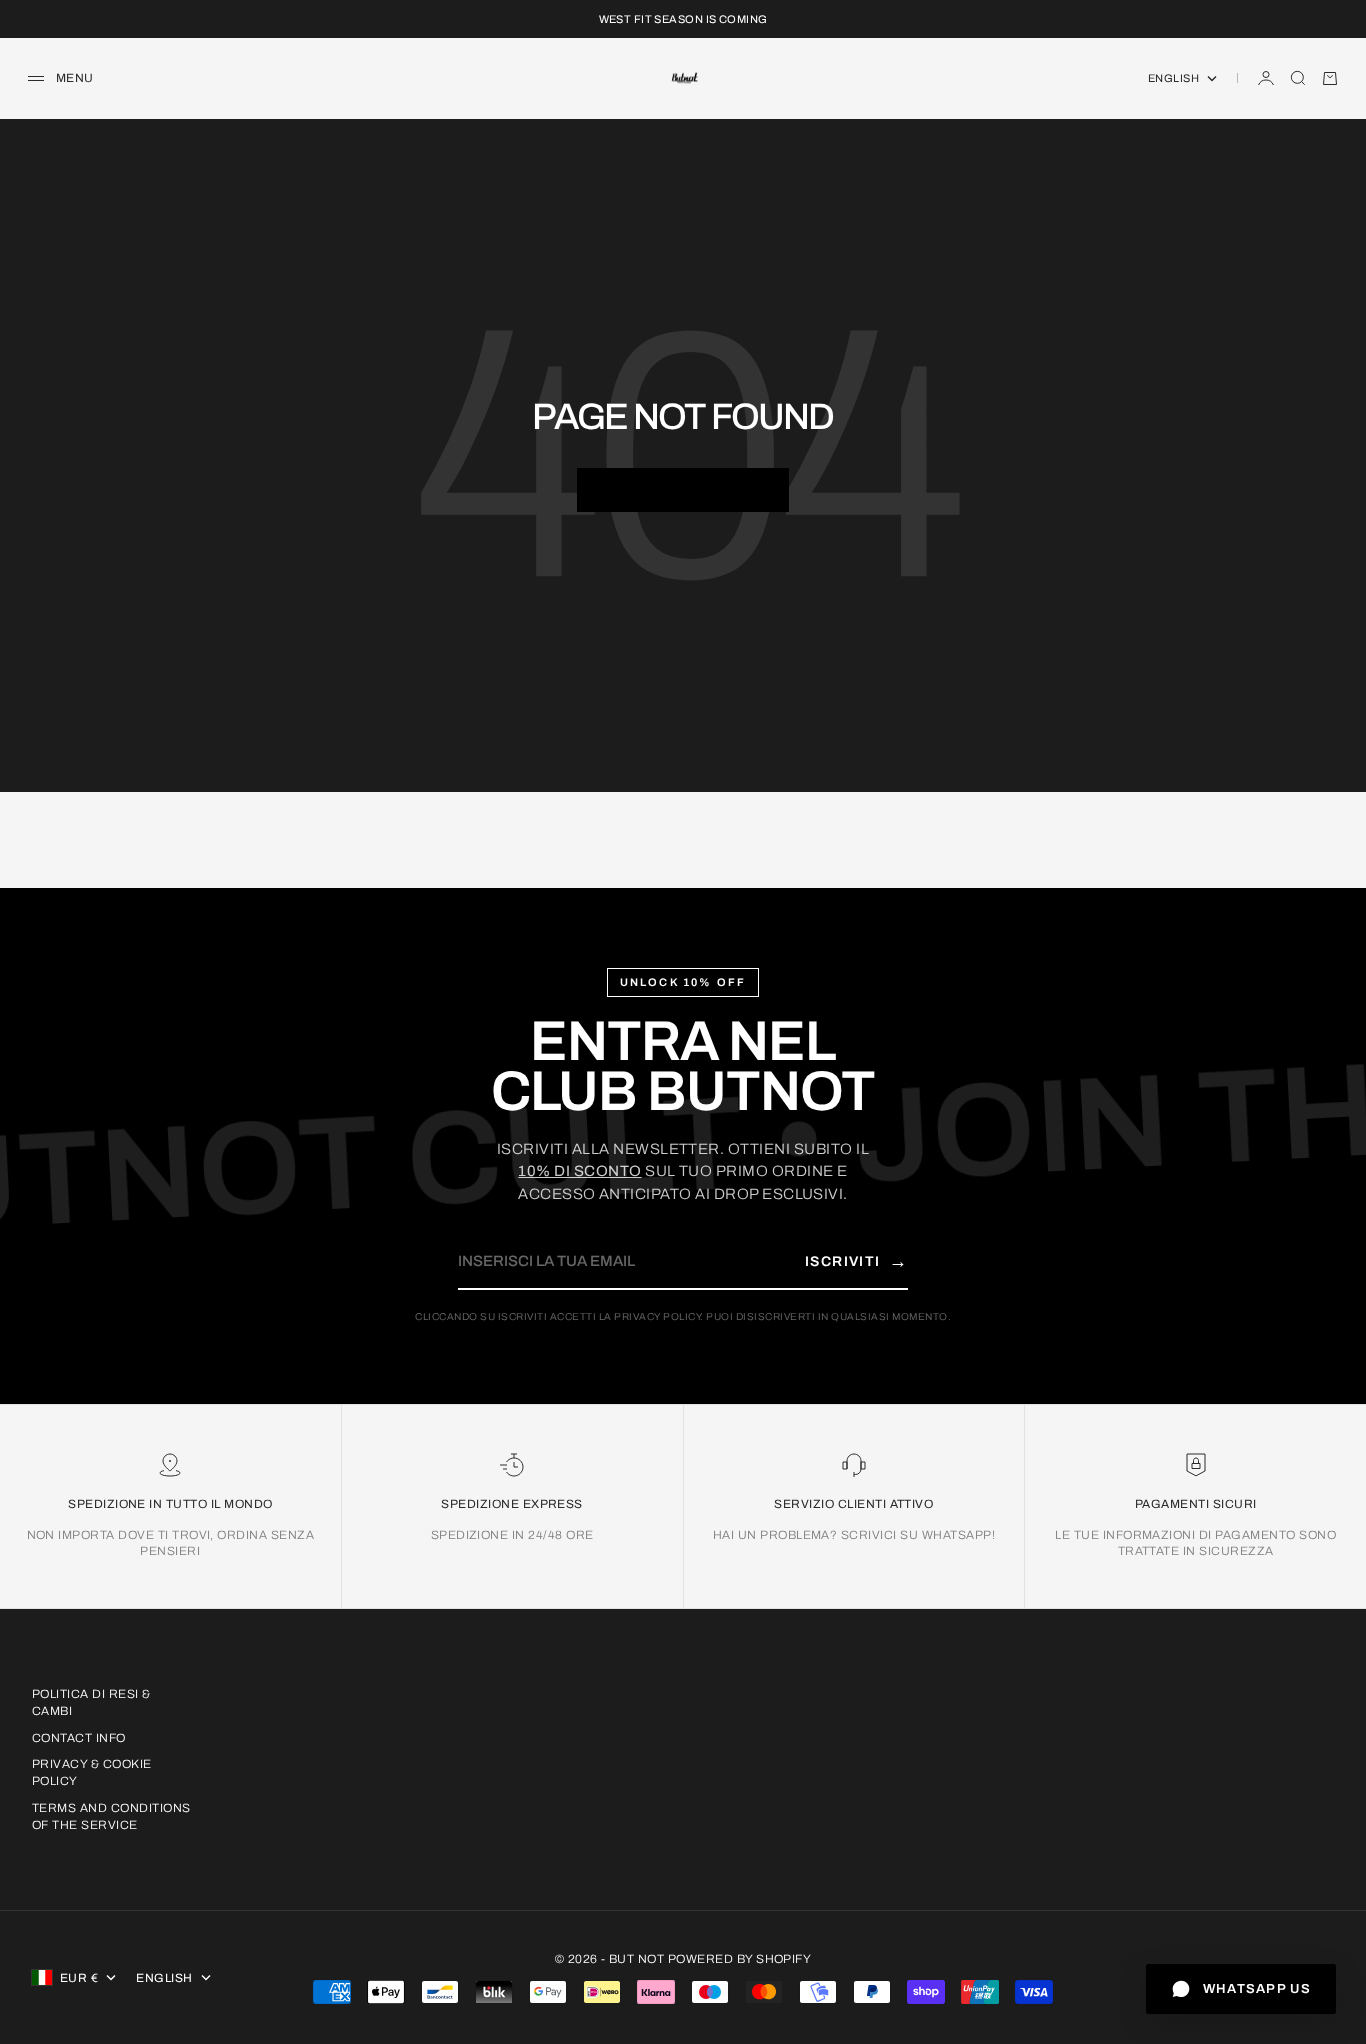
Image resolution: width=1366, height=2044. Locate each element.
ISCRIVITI (856, 1261)
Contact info (79, 1738)
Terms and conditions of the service (111, 1816)
